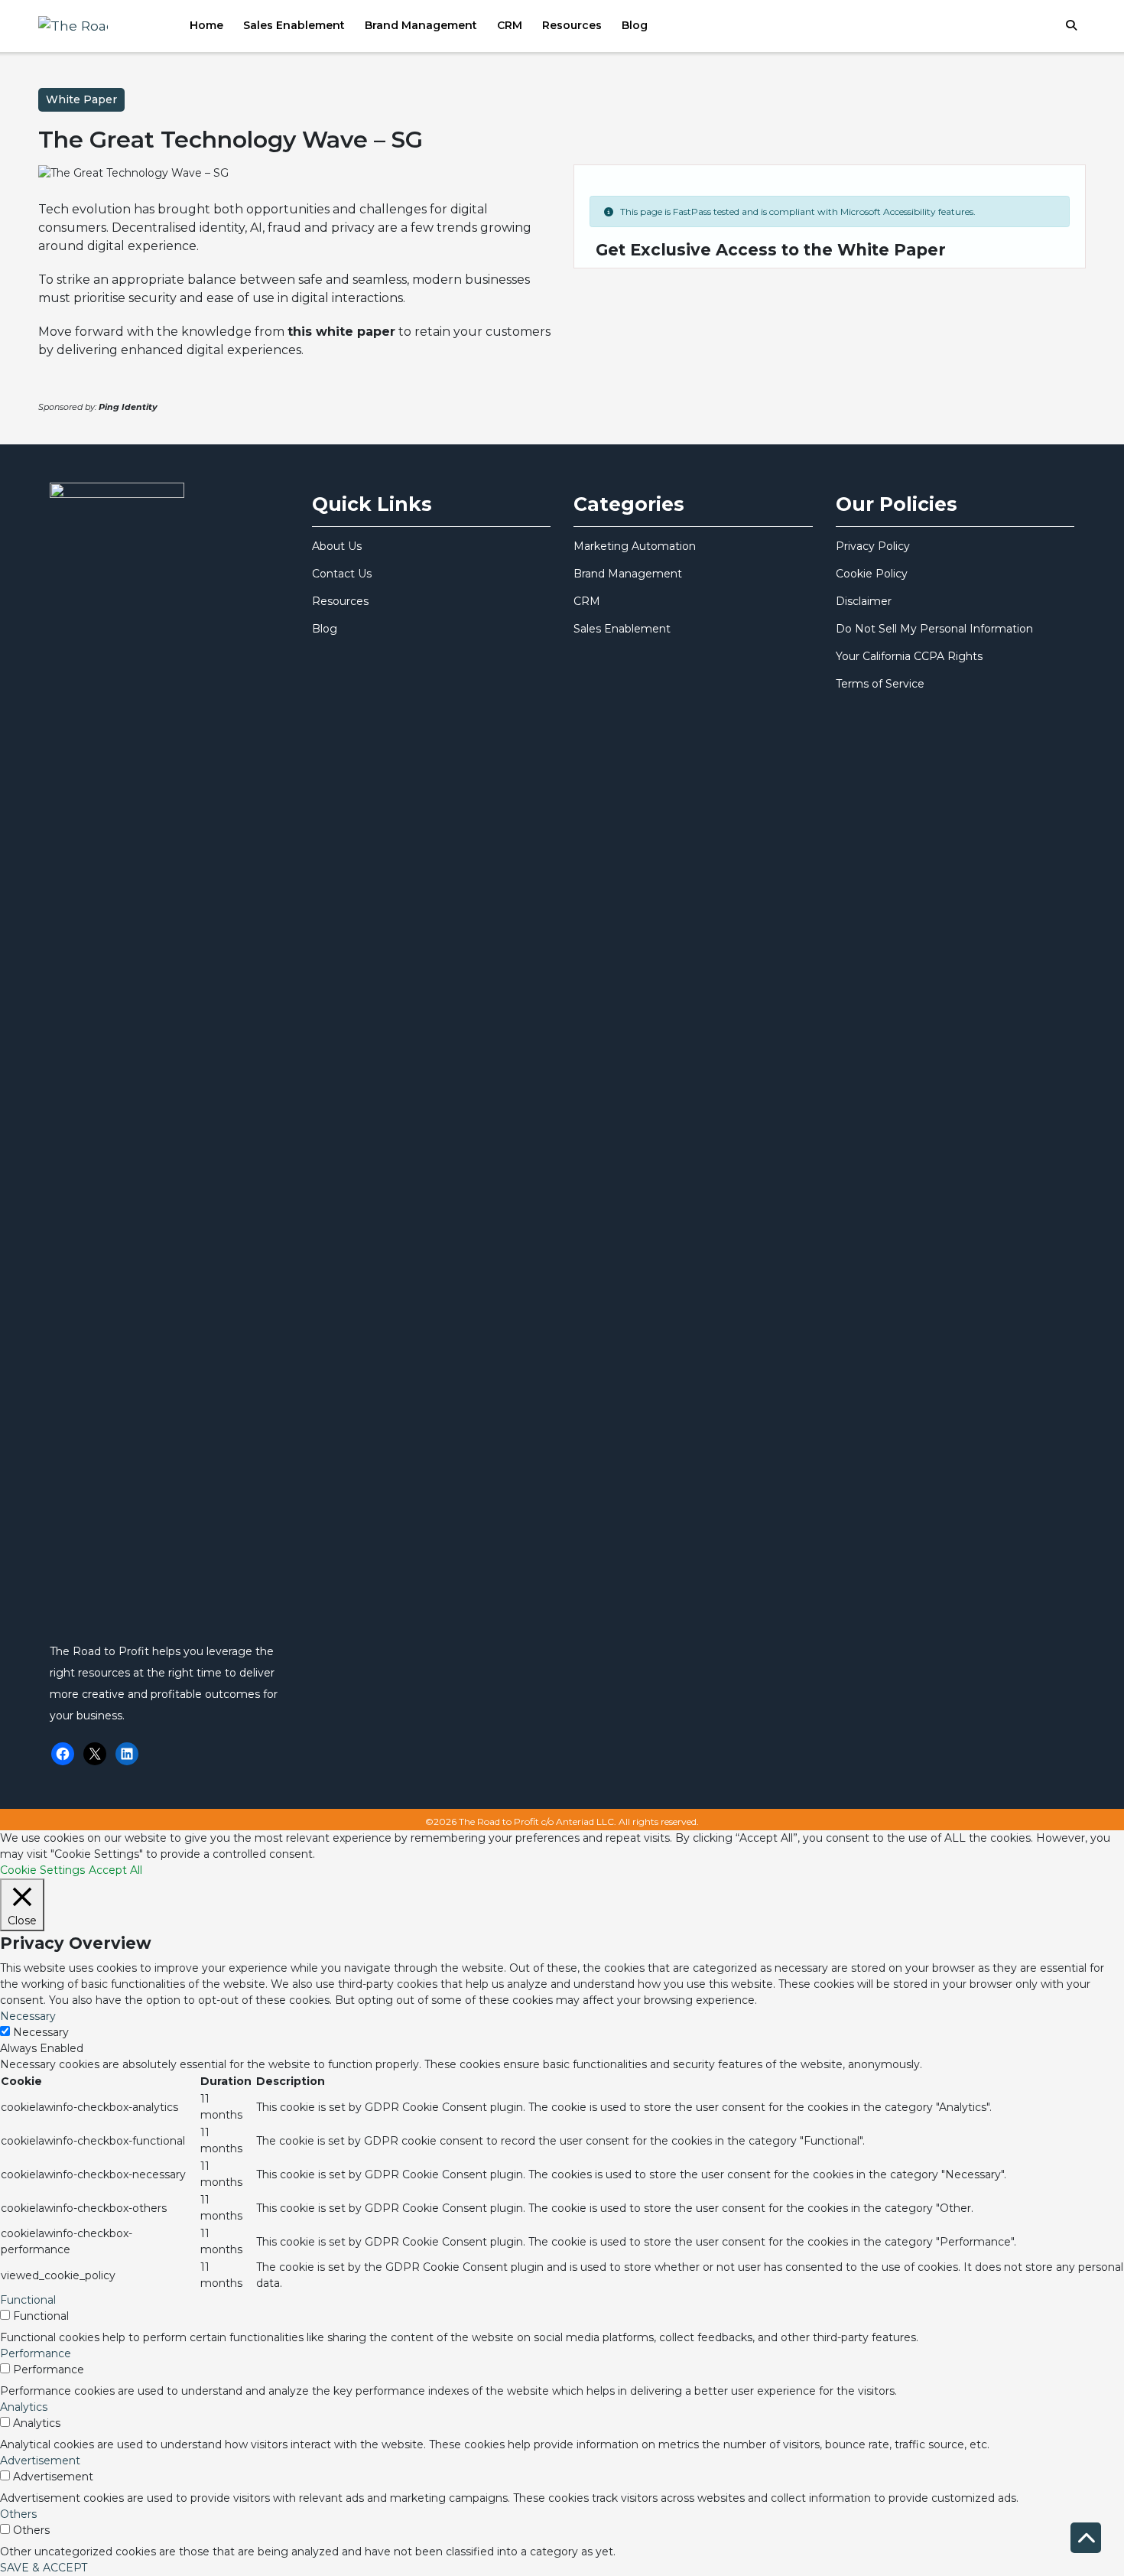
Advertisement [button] (40, 2461)
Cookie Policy (872, 574)
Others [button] (18, 2514)
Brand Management (421, 25)
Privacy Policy (873, 546)
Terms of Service (880, 684)
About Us (337, 546)
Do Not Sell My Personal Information (934, 629)
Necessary (41, 2032)
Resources (572, 25)
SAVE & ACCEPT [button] (44, 2568)
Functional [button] (28, 2300)
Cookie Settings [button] (42, 1870)
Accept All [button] (115, 1870)
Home (206, 25)
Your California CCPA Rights (909, 656)
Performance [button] (36, 2353)
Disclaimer (864, 601)
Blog (635, 25)
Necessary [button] (28, 2016)
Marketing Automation (635, 546)
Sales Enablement (294, 25)
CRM (510, 25)
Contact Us (342, 574)
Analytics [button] (24, 2407)
